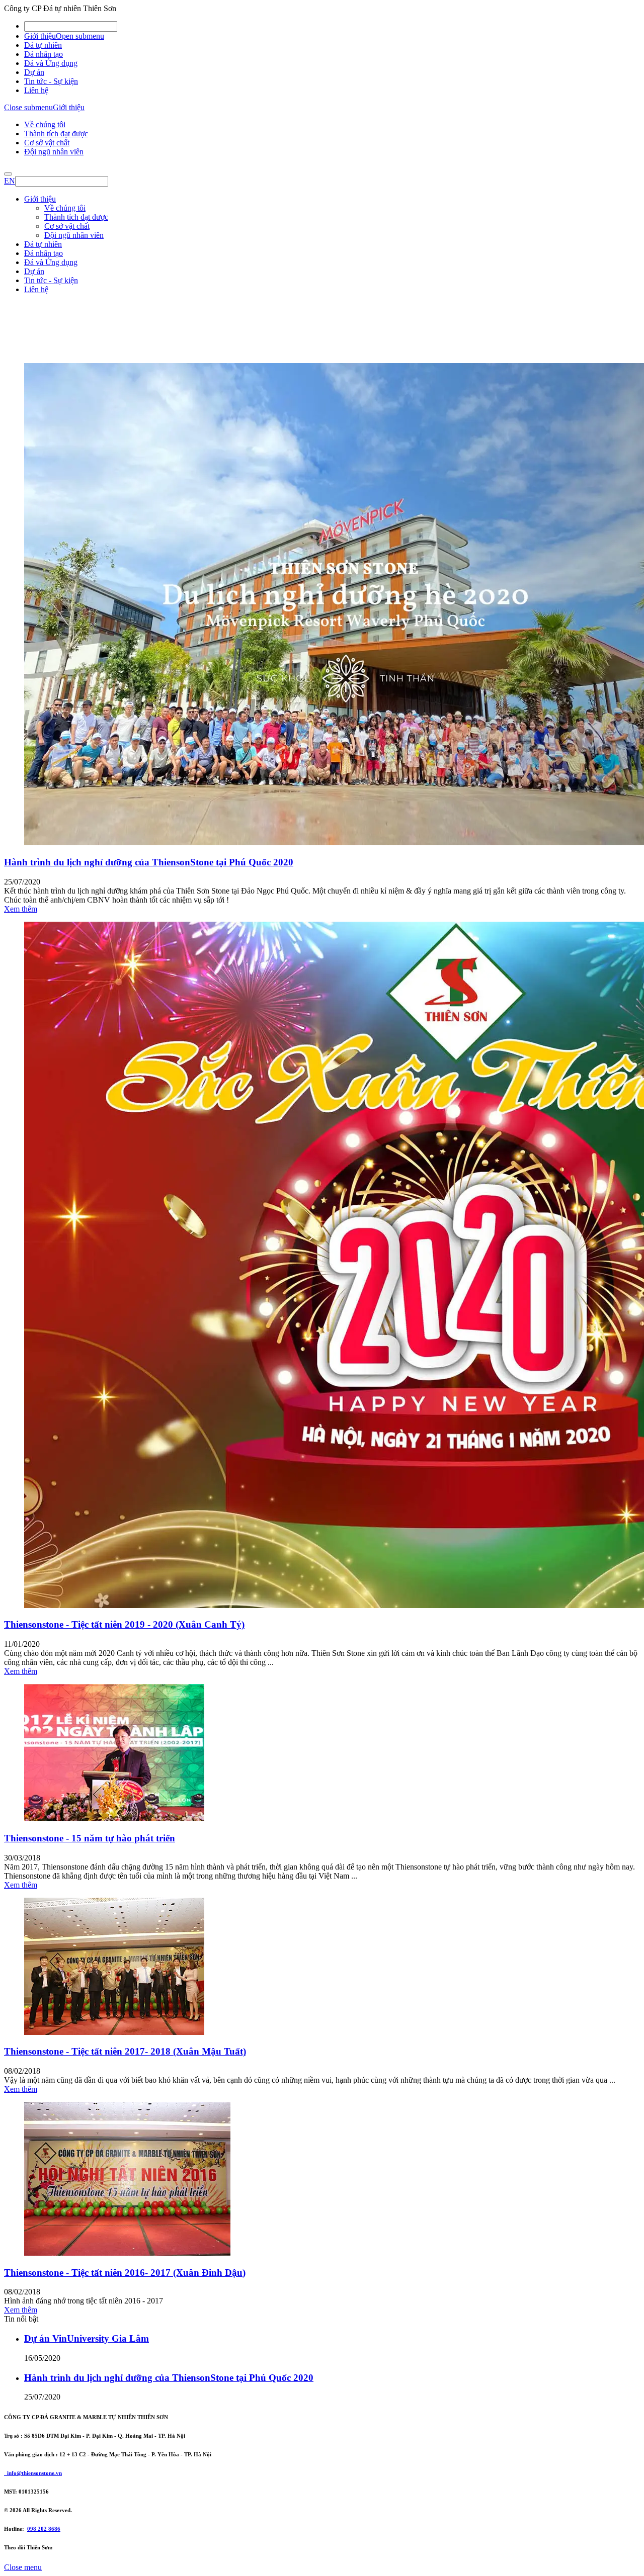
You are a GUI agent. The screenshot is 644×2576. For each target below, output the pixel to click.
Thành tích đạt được (56, 134)
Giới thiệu (40, 36)
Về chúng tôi (45, 124)
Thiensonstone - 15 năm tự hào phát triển (90, 1838)
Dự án (34, 72)
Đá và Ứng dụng (51, 63)
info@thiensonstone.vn (33, 2473)
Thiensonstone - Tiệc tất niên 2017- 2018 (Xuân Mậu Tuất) (125, 2051)
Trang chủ (40, 357)
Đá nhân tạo (44, 54)
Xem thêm (21, 909)
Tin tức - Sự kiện (51, 81)
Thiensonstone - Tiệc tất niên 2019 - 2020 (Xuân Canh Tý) (124, 1624)
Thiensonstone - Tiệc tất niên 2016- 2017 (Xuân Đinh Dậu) (125, 2273)
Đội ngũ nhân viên (54, 152)
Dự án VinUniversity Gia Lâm (87, 2338)
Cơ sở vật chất (47, 143)
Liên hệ (36, 90)
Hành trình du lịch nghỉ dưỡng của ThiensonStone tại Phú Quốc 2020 (149, 862)
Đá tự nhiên (43, 45)
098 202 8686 (44, 2529)
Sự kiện (36, 375)
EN (10, 181)
